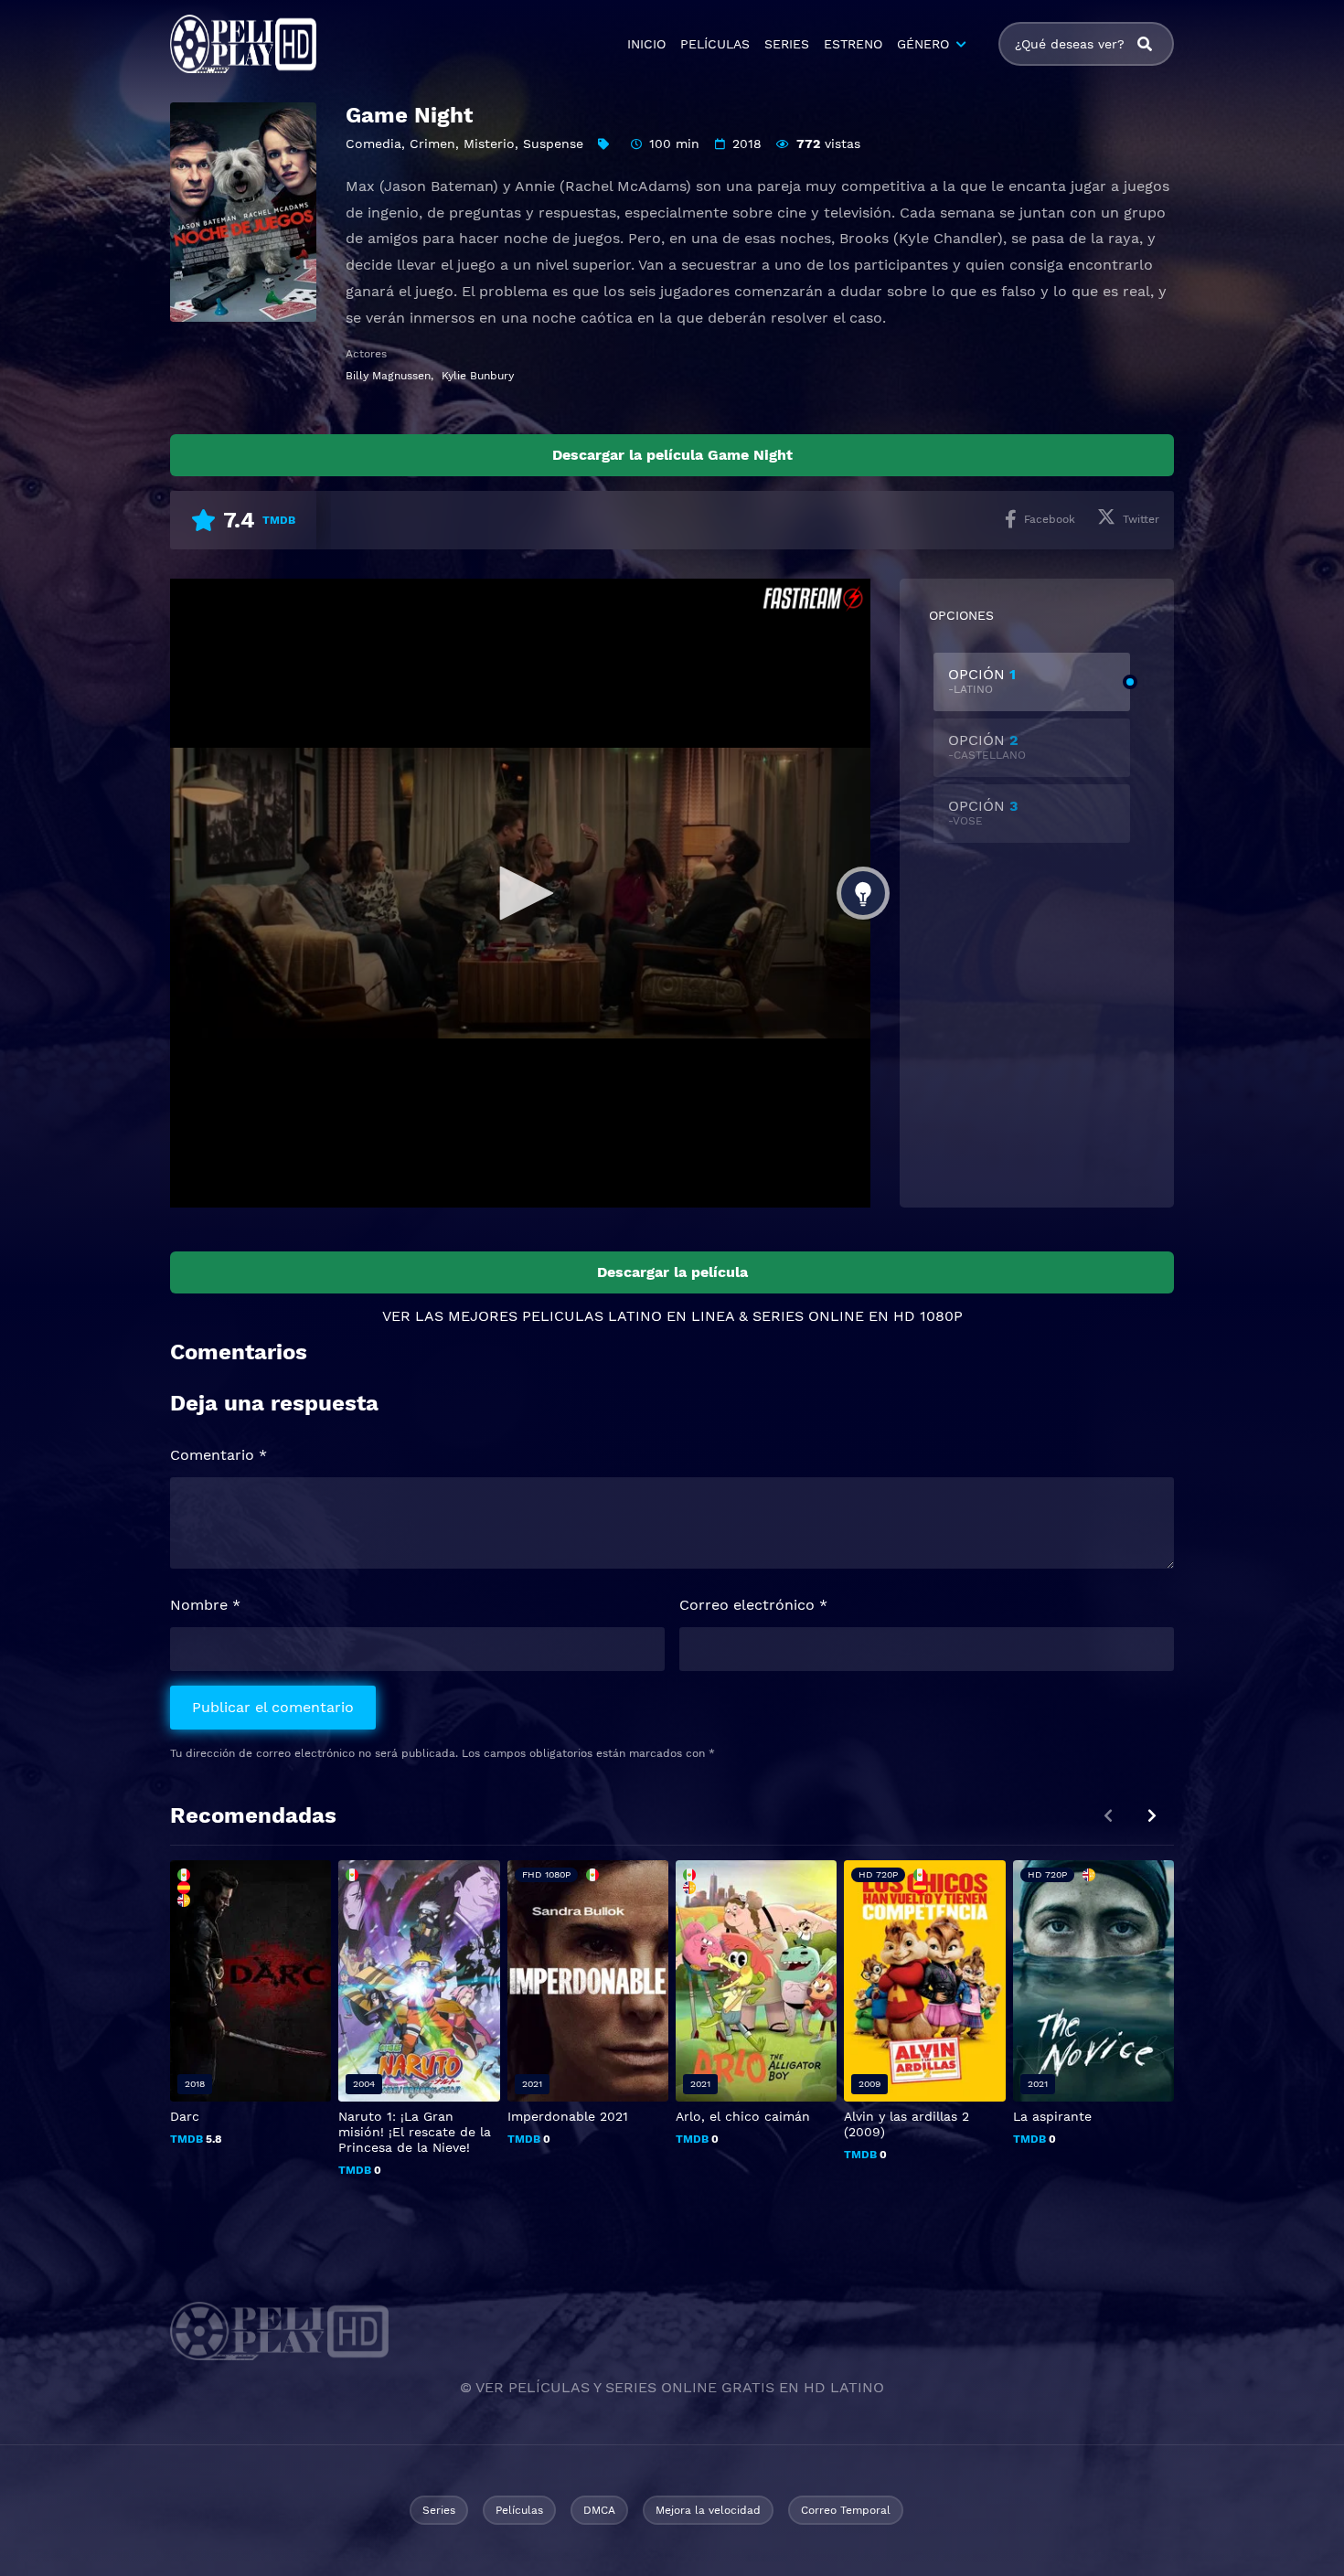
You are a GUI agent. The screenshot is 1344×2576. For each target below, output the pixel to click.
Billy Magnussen (388, 376)
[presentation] (1152, 1816)
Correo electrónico (753, 1605)
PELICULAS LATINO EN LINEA (628, 1316)
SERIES (787, 44)
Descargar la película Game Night (672, 455)
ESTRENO (853, 44)
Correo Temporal (846, 2510)
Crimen (432, 144)
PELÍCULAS (715, 44)
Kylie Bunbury (478, 376)
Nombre (205, 1605)
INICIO (646, 44)
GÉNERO (923, 44)
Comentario (219, 1455)
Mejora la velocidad (708, 2510)
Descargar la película (672, 1272)
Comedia (373, 144)
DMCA (599, 2510)
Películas (519, 2510)
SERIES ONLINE (808, 1316)
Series (439, 2510)
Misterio (489, 144)
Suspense (553, 144)
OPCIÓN (982, 681)
